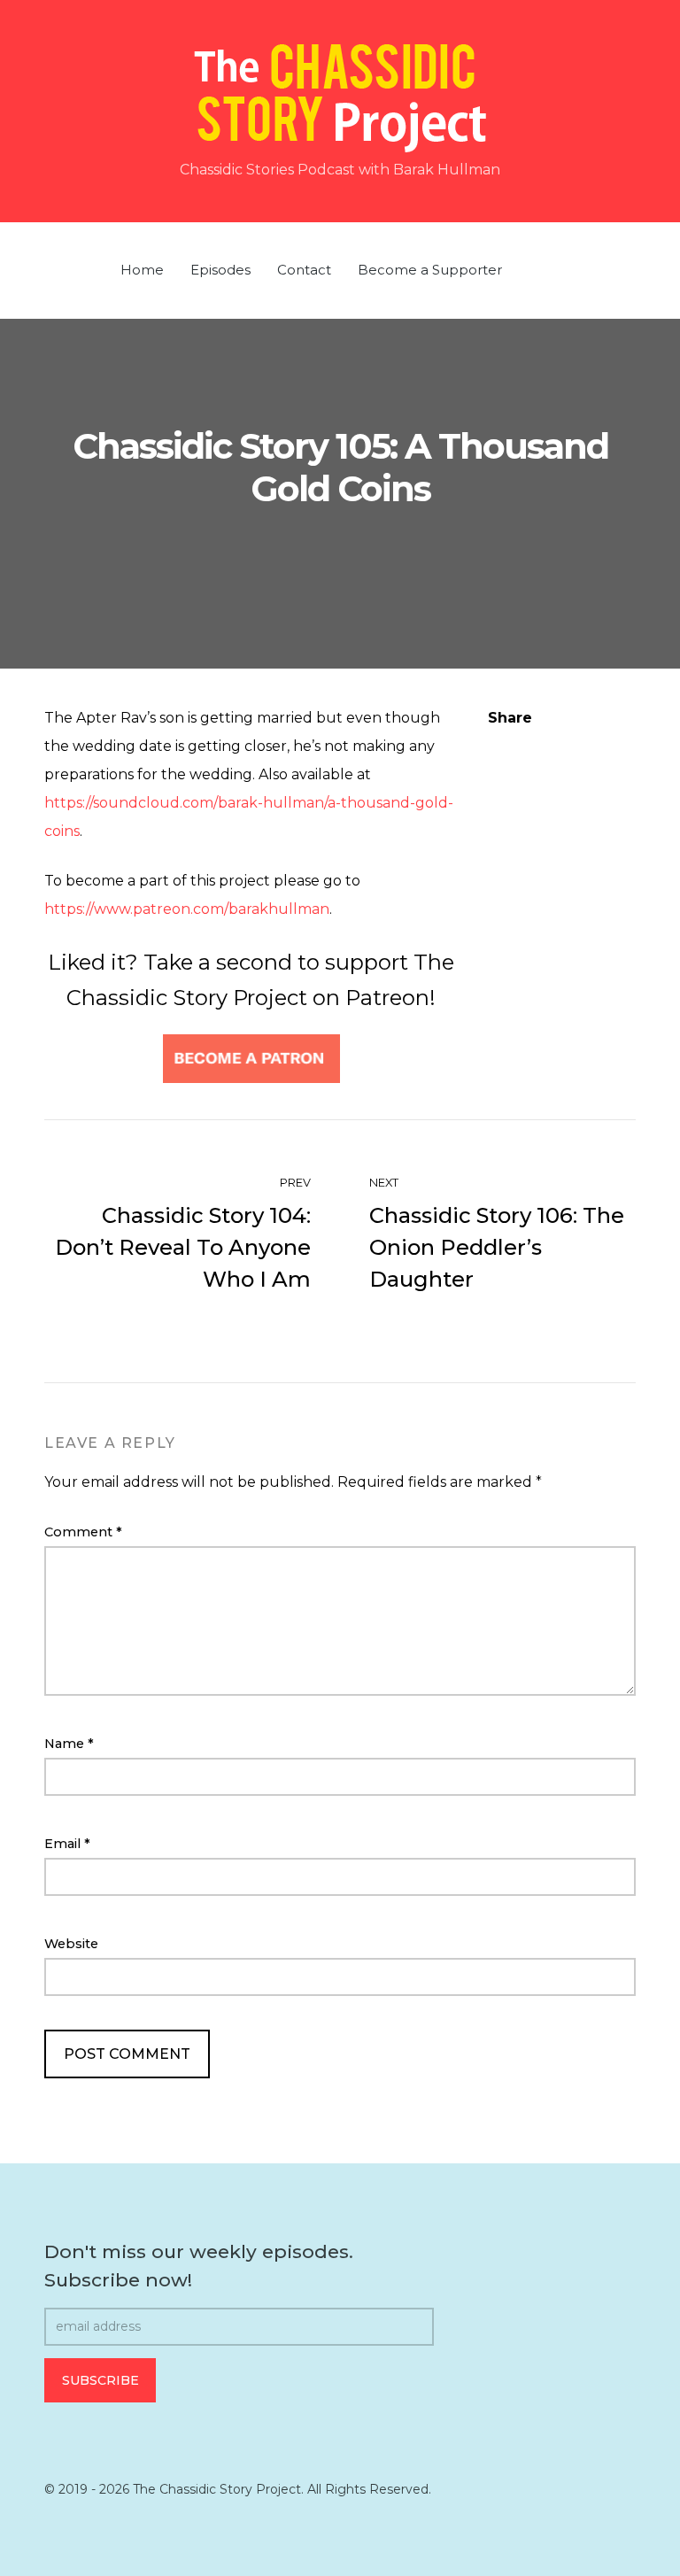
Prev (294, 1183)
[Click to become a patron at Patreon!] (251, 1058)
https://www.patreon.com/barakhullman (187, 909)
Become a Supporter (430, 270)
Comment (83, 1532)
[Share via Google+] (605, 746)
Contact (304, 270)
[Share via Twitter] (531, 746)
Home (142, 270)
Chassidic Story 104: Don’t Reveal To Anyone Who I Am (183, 1247)
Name (69, 1744)
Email (67, 1844)
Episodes (220, 270)
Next (385, 1183)
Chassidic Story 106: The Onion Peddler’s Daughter (497, 1247)
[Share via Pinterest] (568, 746)
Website (71, 1944)
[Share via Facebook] (495, 746)
